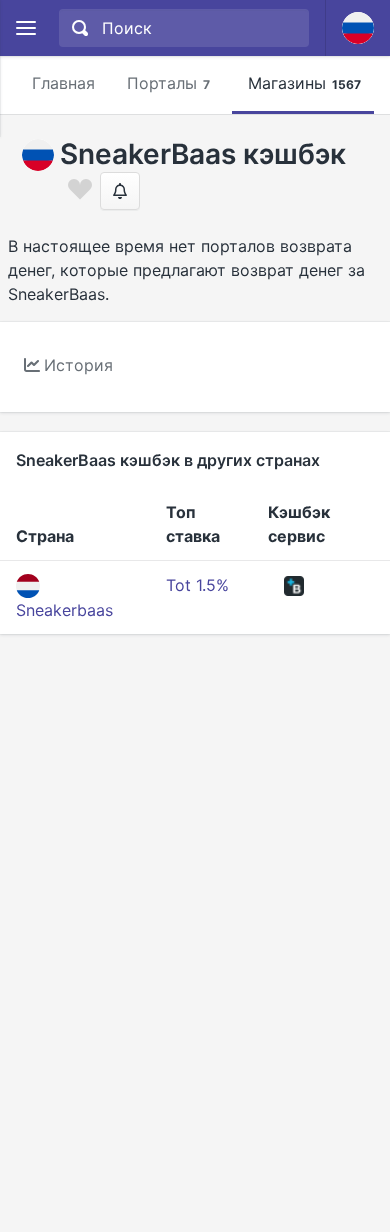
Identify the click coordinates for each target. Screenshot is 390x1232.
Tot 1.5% (197, 585)
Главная (63, 83)
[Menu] (25, 28)
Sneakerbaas (64, 610)
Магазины (304, 83)
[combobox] (181, 28)
